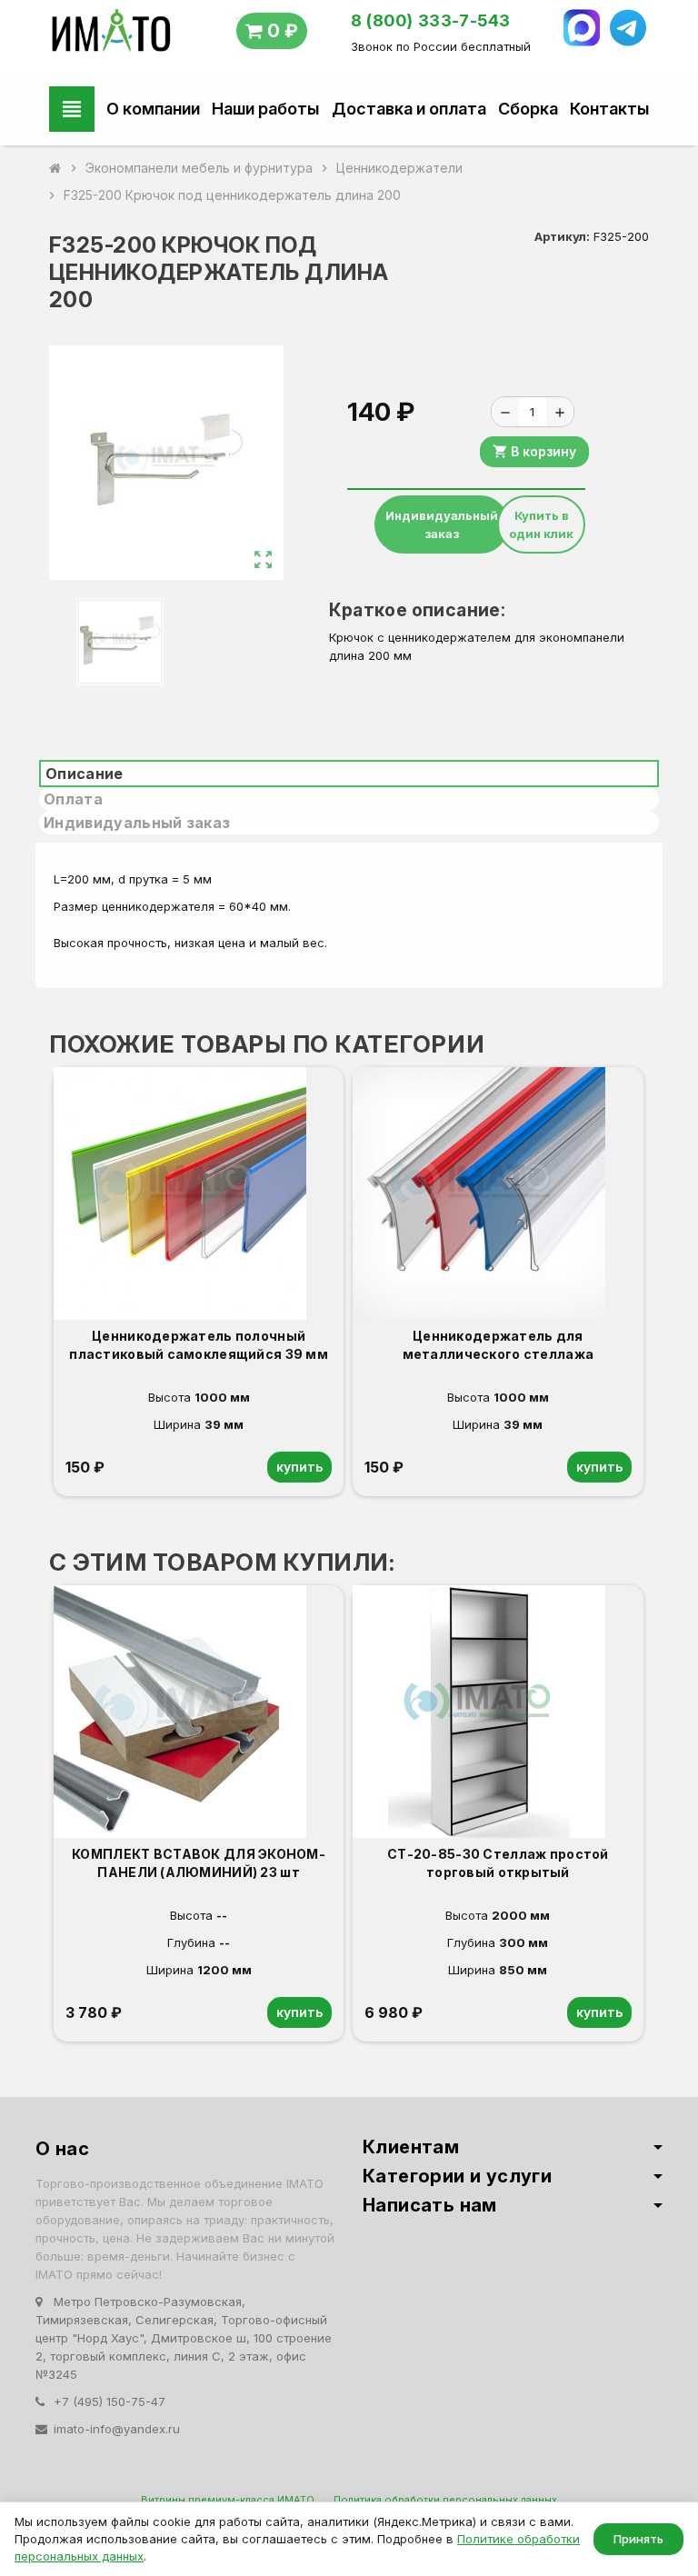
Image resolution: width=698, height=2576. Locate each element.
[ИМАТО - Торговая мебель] (110, 35)
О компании (153, 109)
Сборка (528, 109)
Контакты (609, 109)
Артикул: (562, 236)
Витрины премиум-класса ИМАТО (228, 2500)
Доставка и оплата (409, 109)
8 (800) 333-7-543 (431, 20)
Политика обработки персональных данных (445, 2500)
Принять (638, 2539)
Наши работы (265, 109)
